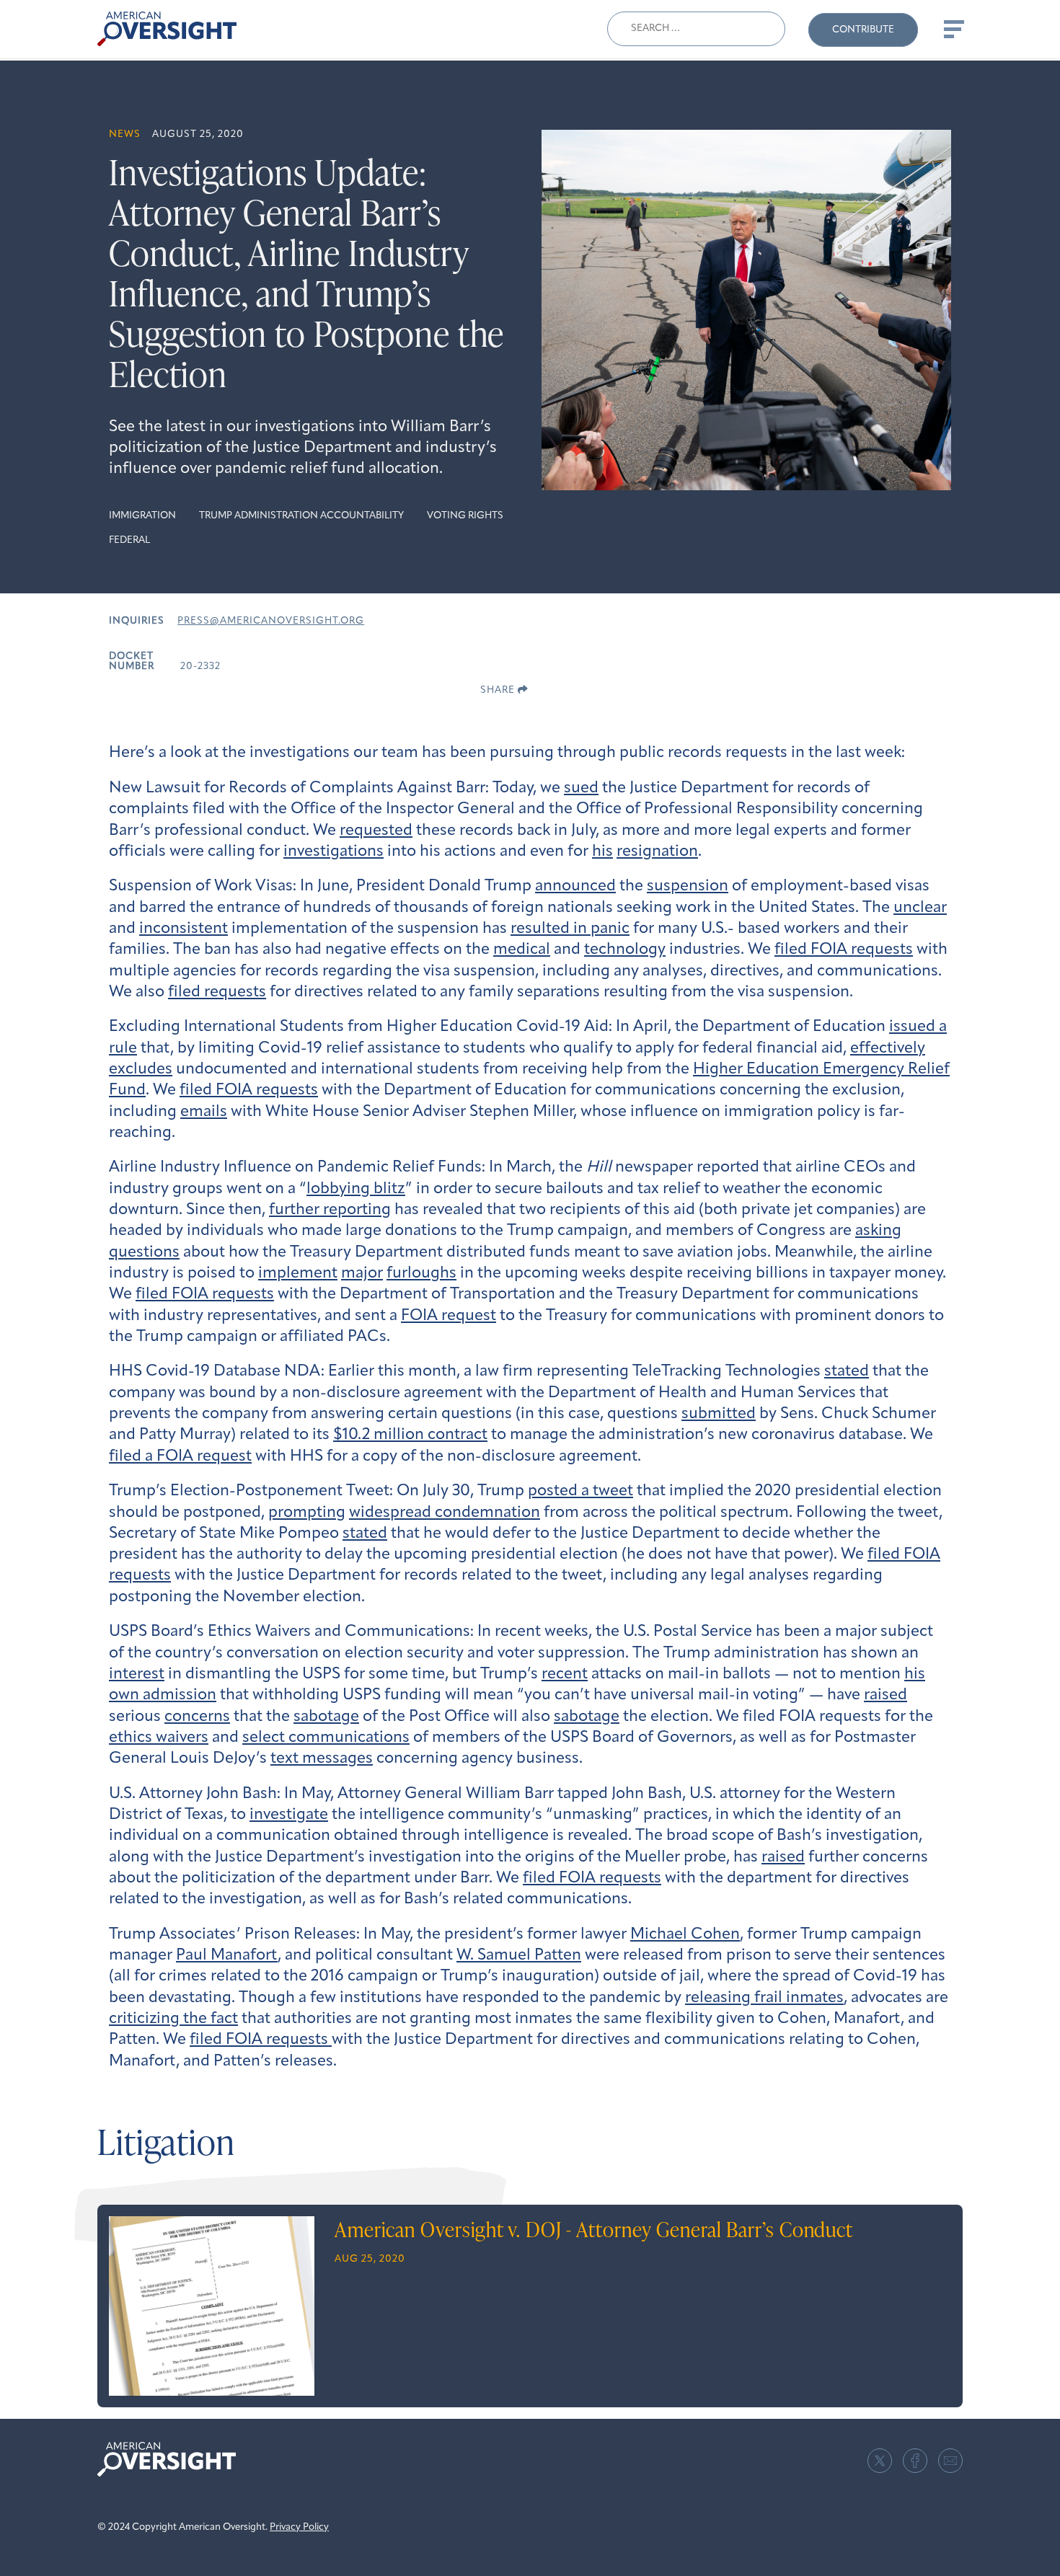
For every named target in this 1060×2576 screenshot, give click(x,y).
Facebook (915, 2461)
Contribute (863, 30)
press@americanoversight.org (271, 621)
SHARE (499, 690)
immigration (142, 516)
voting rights (465, 516)
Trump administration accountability (301, 516)
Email (950, 2461)
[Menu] (953, 29)
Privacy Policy (299, 2527)
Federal (129, 540)
